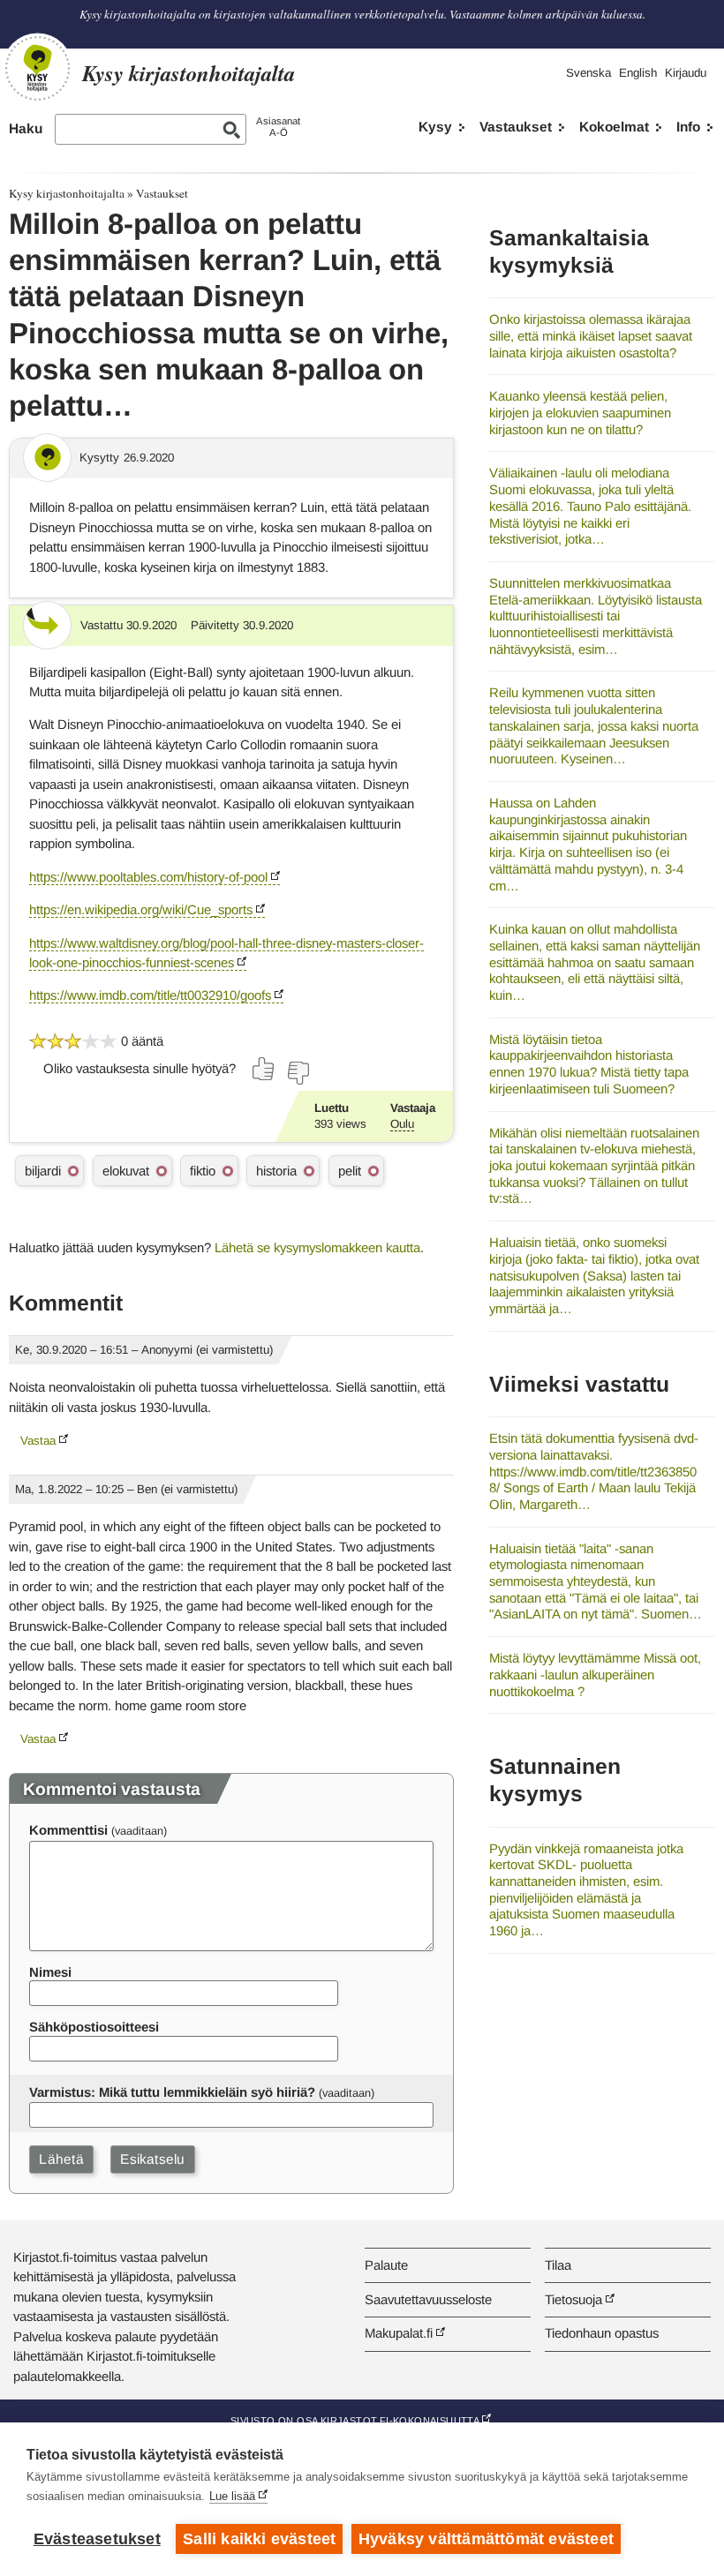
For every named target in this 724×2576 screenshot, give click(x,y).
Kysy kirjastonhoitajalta (67, 193)
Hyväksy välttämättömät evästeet (486, 2539)
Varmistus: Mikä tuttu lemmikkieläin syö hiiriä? (172, 2092)
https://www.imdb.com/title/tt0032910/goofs (150, 995)
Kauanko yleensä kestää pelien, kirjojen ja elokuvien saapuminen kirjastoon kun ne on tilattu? (580, 412)
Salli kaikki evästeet (259, 2539)
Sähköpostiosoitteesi (94, 2027)
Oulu (402, 1124)
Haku (26, 128)
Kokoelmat (614, 127)
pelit (350, 1171)
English (638, 73)
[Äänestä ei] (298, 1073)
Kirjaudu (686, 73)
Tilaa (558, 2265)
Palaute (386, 2265)
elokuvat (126, 1171)
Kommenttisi (68, 1830)
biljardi (43, 1171)
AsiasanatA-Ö (278, 127)
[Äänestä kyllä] (264, 1069)
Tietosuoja (573, 2299)
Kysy (435, 127)
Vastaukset (516, 127)
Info (688, 127)
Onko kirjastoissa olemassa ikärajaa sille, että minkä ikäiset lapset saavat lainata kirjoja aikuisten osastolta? (591, 335)
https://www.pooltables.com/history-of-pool (148, 877)
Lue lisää (232, 2496)
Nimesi (50, 1972)
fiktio (203, 1171)
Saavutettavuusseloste (428, 2299)
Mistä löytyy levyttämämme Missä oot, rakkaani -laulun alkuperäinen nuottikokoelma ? (595, 1674)
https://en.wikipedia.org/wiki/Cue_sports (141, 909)
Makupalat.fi (399, 2333)
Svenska (588, 73)
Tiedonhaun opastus (602, 2333)
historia (276, 1171)
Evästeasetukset (97, 2539)
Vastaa (38, 1441)
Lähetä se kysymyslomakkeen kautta (317, 1247)
